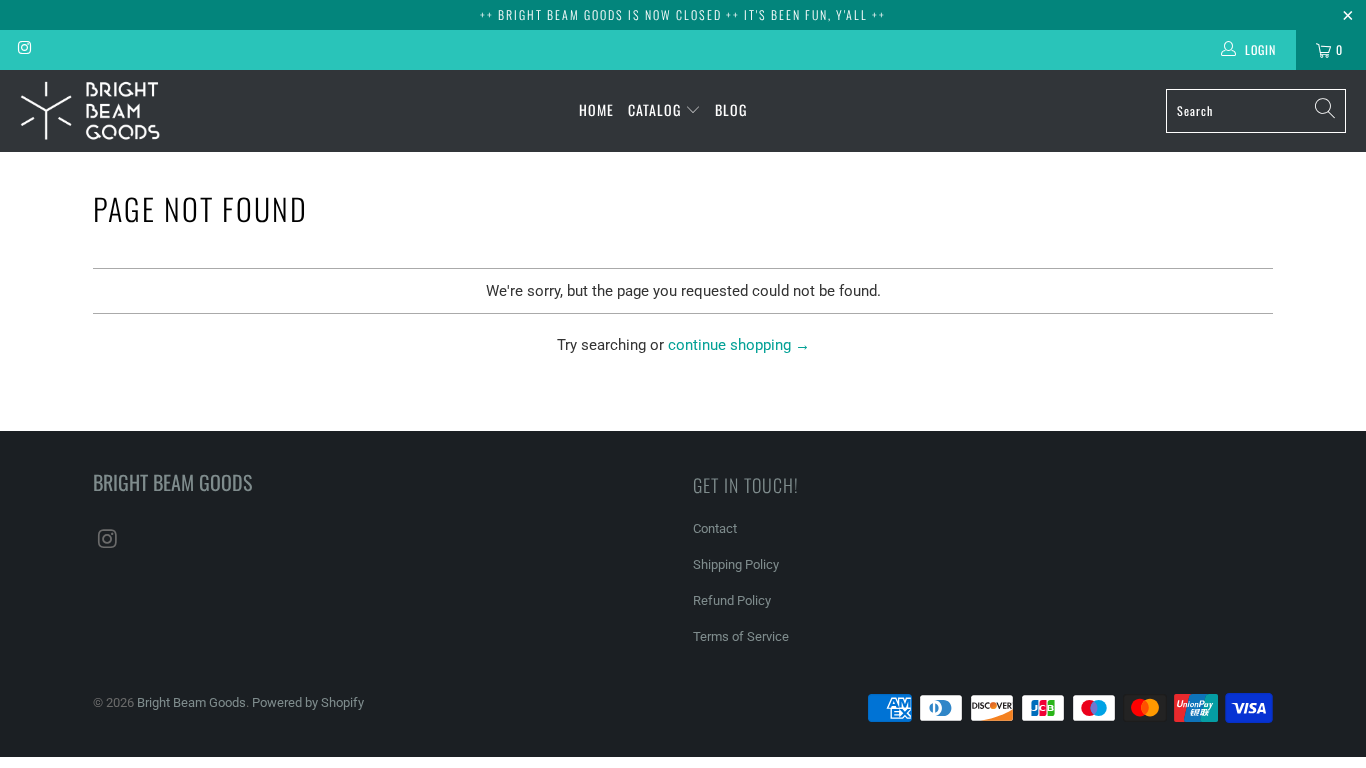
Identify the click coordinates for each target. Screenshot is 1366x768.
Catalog (656, 109)
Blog (731, 109)
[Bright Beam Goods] (90, 111)
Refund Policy (732, 600)
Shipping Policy (736, 564)
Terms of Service (741, 636)
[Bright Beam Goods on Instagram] (23, 50)
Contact (715, 528)
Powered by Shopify (308, 702)
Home (596, 109)
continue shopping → (739, 345)
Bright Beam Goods (191, 702)
